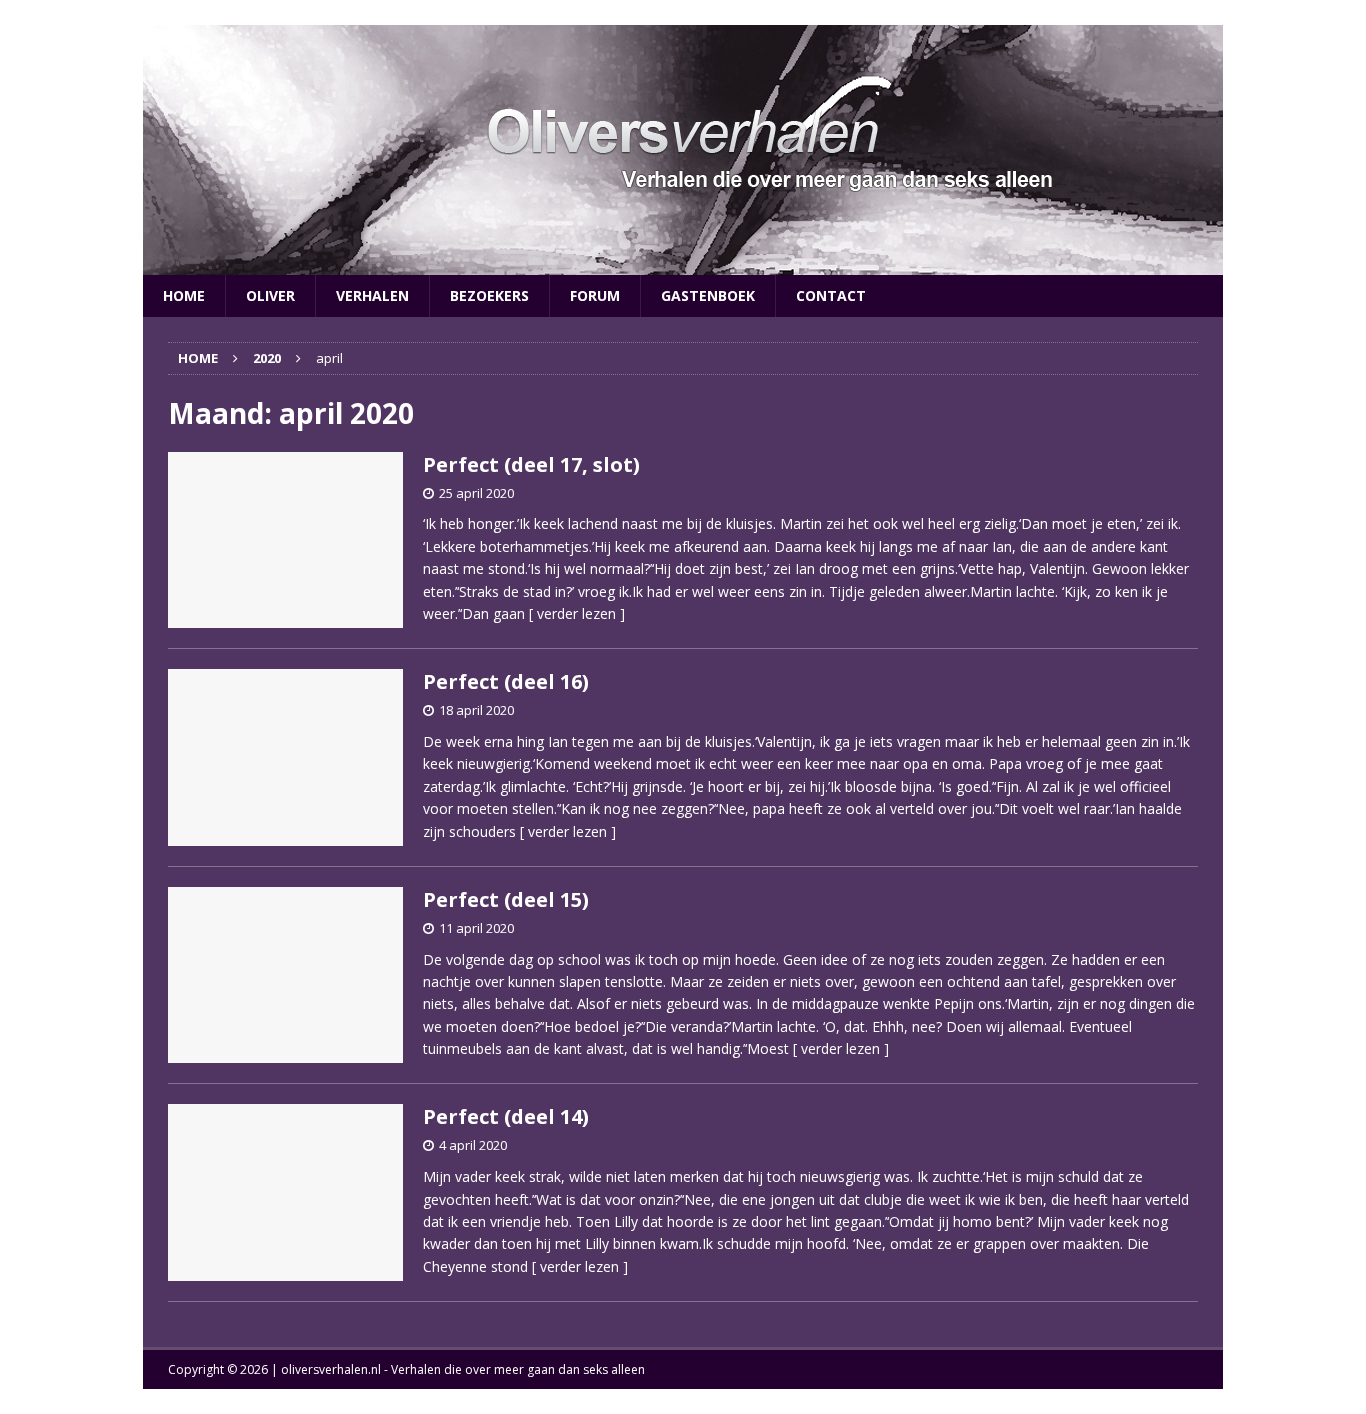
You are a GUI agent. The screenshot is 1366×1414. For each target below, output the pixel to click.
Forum (595, 295)
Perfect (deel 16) (506, 681)
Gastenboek (708, 295)
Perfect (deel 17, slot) (531, 464)
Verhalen (372, 295)
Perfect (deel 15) (506, 899)
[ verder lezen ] (577, 613)
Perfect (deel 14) (506, 1116)
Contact (831, 295)
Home (184, 295)
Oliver (270, 295)
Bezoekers (489, 295)
